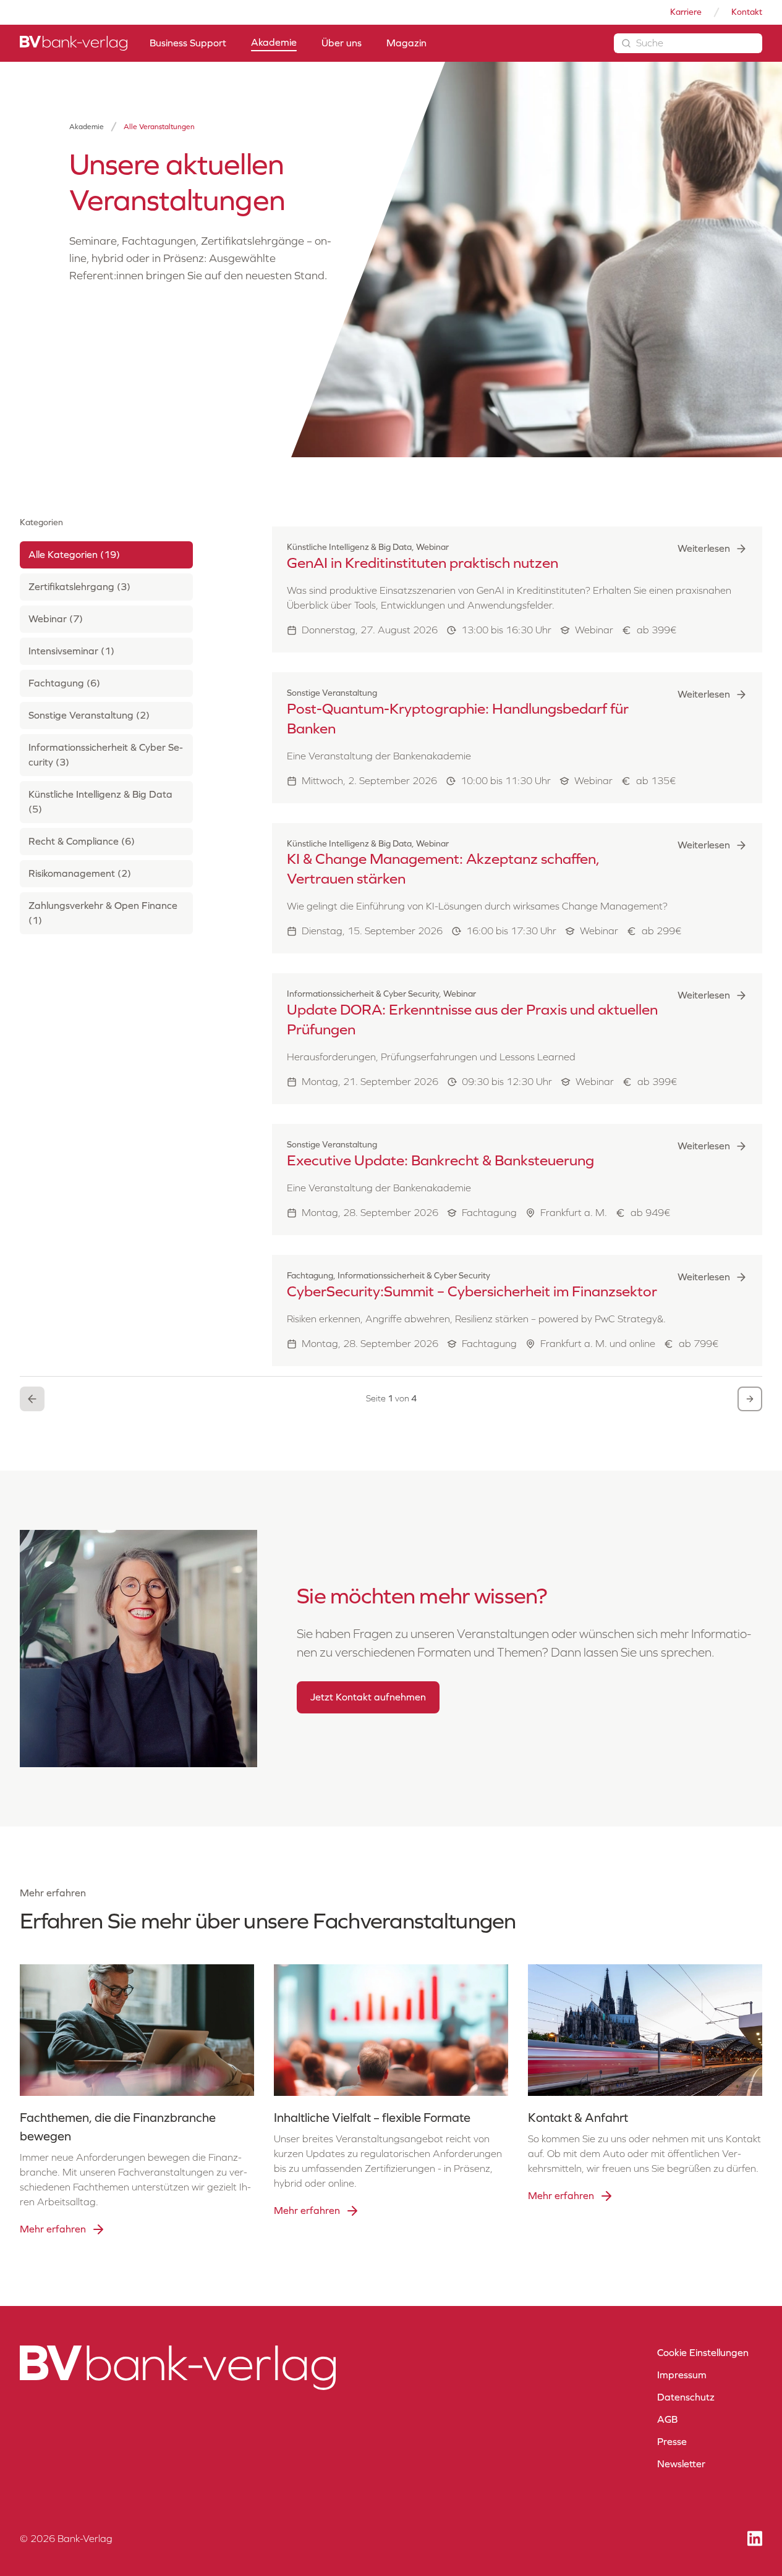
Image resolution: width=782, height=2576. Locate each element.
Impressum (682, 2375)
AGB (667, 2419)
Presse (672, 2442)
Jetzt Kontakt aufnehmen (368, 1697)
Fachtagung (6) (64, 683)
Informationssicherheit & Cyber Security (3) (106, 755)
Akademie (87, 127)
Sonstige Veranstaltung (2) (89, 715)
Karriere (686, 12)
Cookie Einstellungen (703, 2353)
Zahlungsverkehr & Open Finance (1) (103, 913)
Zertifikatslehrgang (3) (79, 587)
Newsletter (681, 2464)
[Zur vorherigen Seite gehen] (32, 1399)
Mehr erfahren (53, 2229)
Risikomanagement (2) (80, 873)
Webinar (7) (56, 619)
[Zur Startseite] (74, 43)
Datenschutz (686, 2397)
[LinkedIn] (755, 2539)
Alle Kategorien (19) (74, 555)
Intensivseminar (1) (71, 651)
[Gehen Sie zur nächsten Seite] (750, 1399)
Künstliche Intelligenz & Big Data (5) (100, 802)
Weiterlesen (704, 548)
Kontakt (747, 12)
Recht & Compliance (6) (82, 841)
